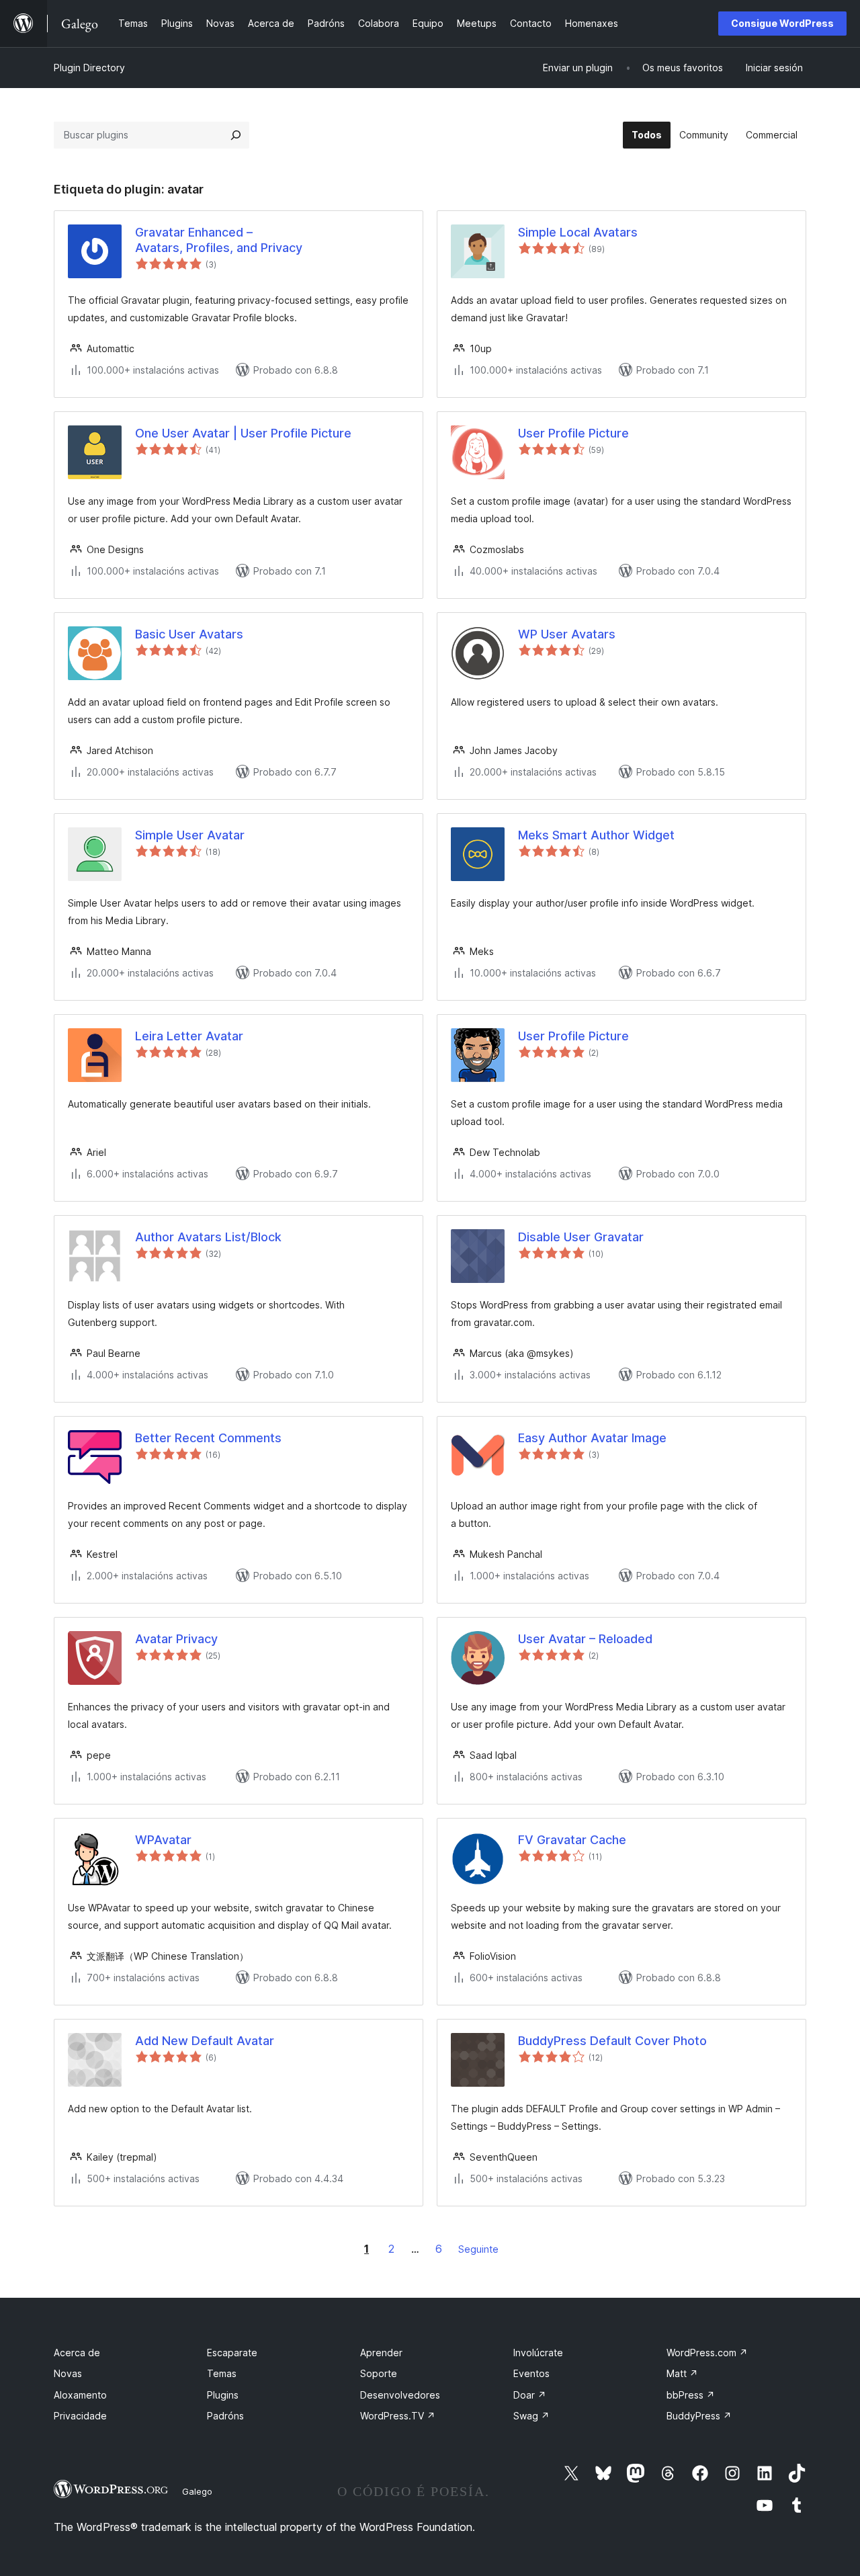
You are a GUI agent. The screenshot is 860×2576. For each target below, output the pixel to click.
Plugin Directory (89, 68)
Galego (197, 2491)
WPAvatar (163, 1840)
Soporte (379, 2373)
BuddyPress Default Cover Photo (612, 2041)
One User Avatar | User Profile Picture (243, 433)
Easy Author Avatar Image (592, 1438)
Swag (531, 2416)
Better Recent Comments (208, 1438)
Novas (68, 2373)
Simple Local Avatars (578, 232)
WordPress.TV (398, 2416)
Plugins (223, 2395)
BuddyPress (699, 2416)
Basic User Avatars (189, 634)
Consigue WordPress (782, 23)
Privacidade (80, 2416)
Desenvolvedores (400, 2395)
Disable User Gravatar (581, 1237)
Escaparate (232, 2353)
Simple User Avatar (190, 835)
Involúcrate (538, 2353)
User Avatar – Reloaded (585, 1639)
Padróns (225, 2416)
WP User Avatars (567, 634)
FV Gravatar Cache (572, 1840)
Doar (530, 2395)
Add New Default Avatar (205, 2041)
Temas (222, 2373)
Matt (682, 2373)
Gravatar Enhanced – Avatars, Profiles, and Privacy (219, 240)
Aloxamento (80, 2395)
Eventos (531, 2373)
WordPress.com (707, 2353)
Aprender (381, 2353)
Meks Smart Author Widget (596, 835)
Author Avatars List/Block (208, 1237)
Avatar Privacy (176, 1639)
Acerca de (77, 2353)
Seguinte (478, 2249)
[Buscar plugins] (236, 135)
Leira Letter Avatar (189, 1036)
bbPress (691, 2395)
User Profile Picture (573, 433)
